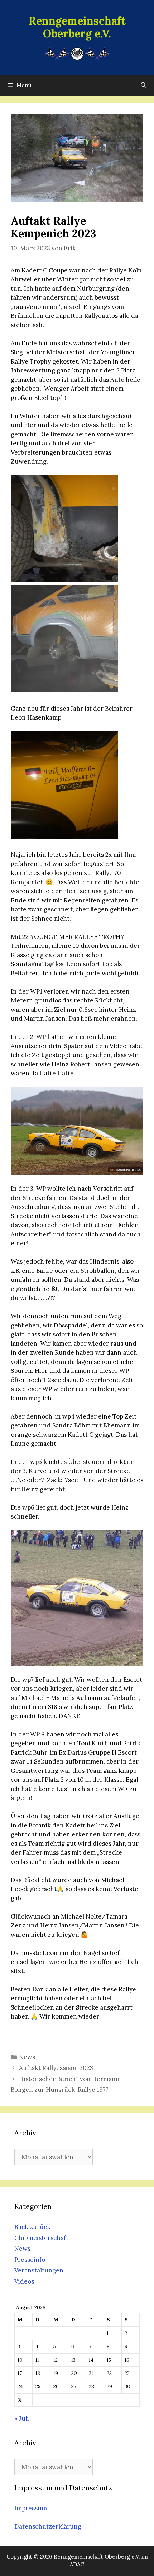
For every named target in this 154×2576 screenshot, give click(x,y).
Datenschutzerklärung (48, 2526)
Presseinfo (30, 2260)
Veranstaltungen (39, 2270)
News (27, 2057)
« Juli (22, 2419)
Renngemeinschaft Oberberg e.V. (77, 27)
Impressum (31, 2508)
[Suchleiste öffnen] (143, 85)
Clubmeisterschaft (41, 2238)
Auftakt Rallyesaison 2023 (56, 2068)
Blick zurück (32, 2227)
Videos (24, 2281)
